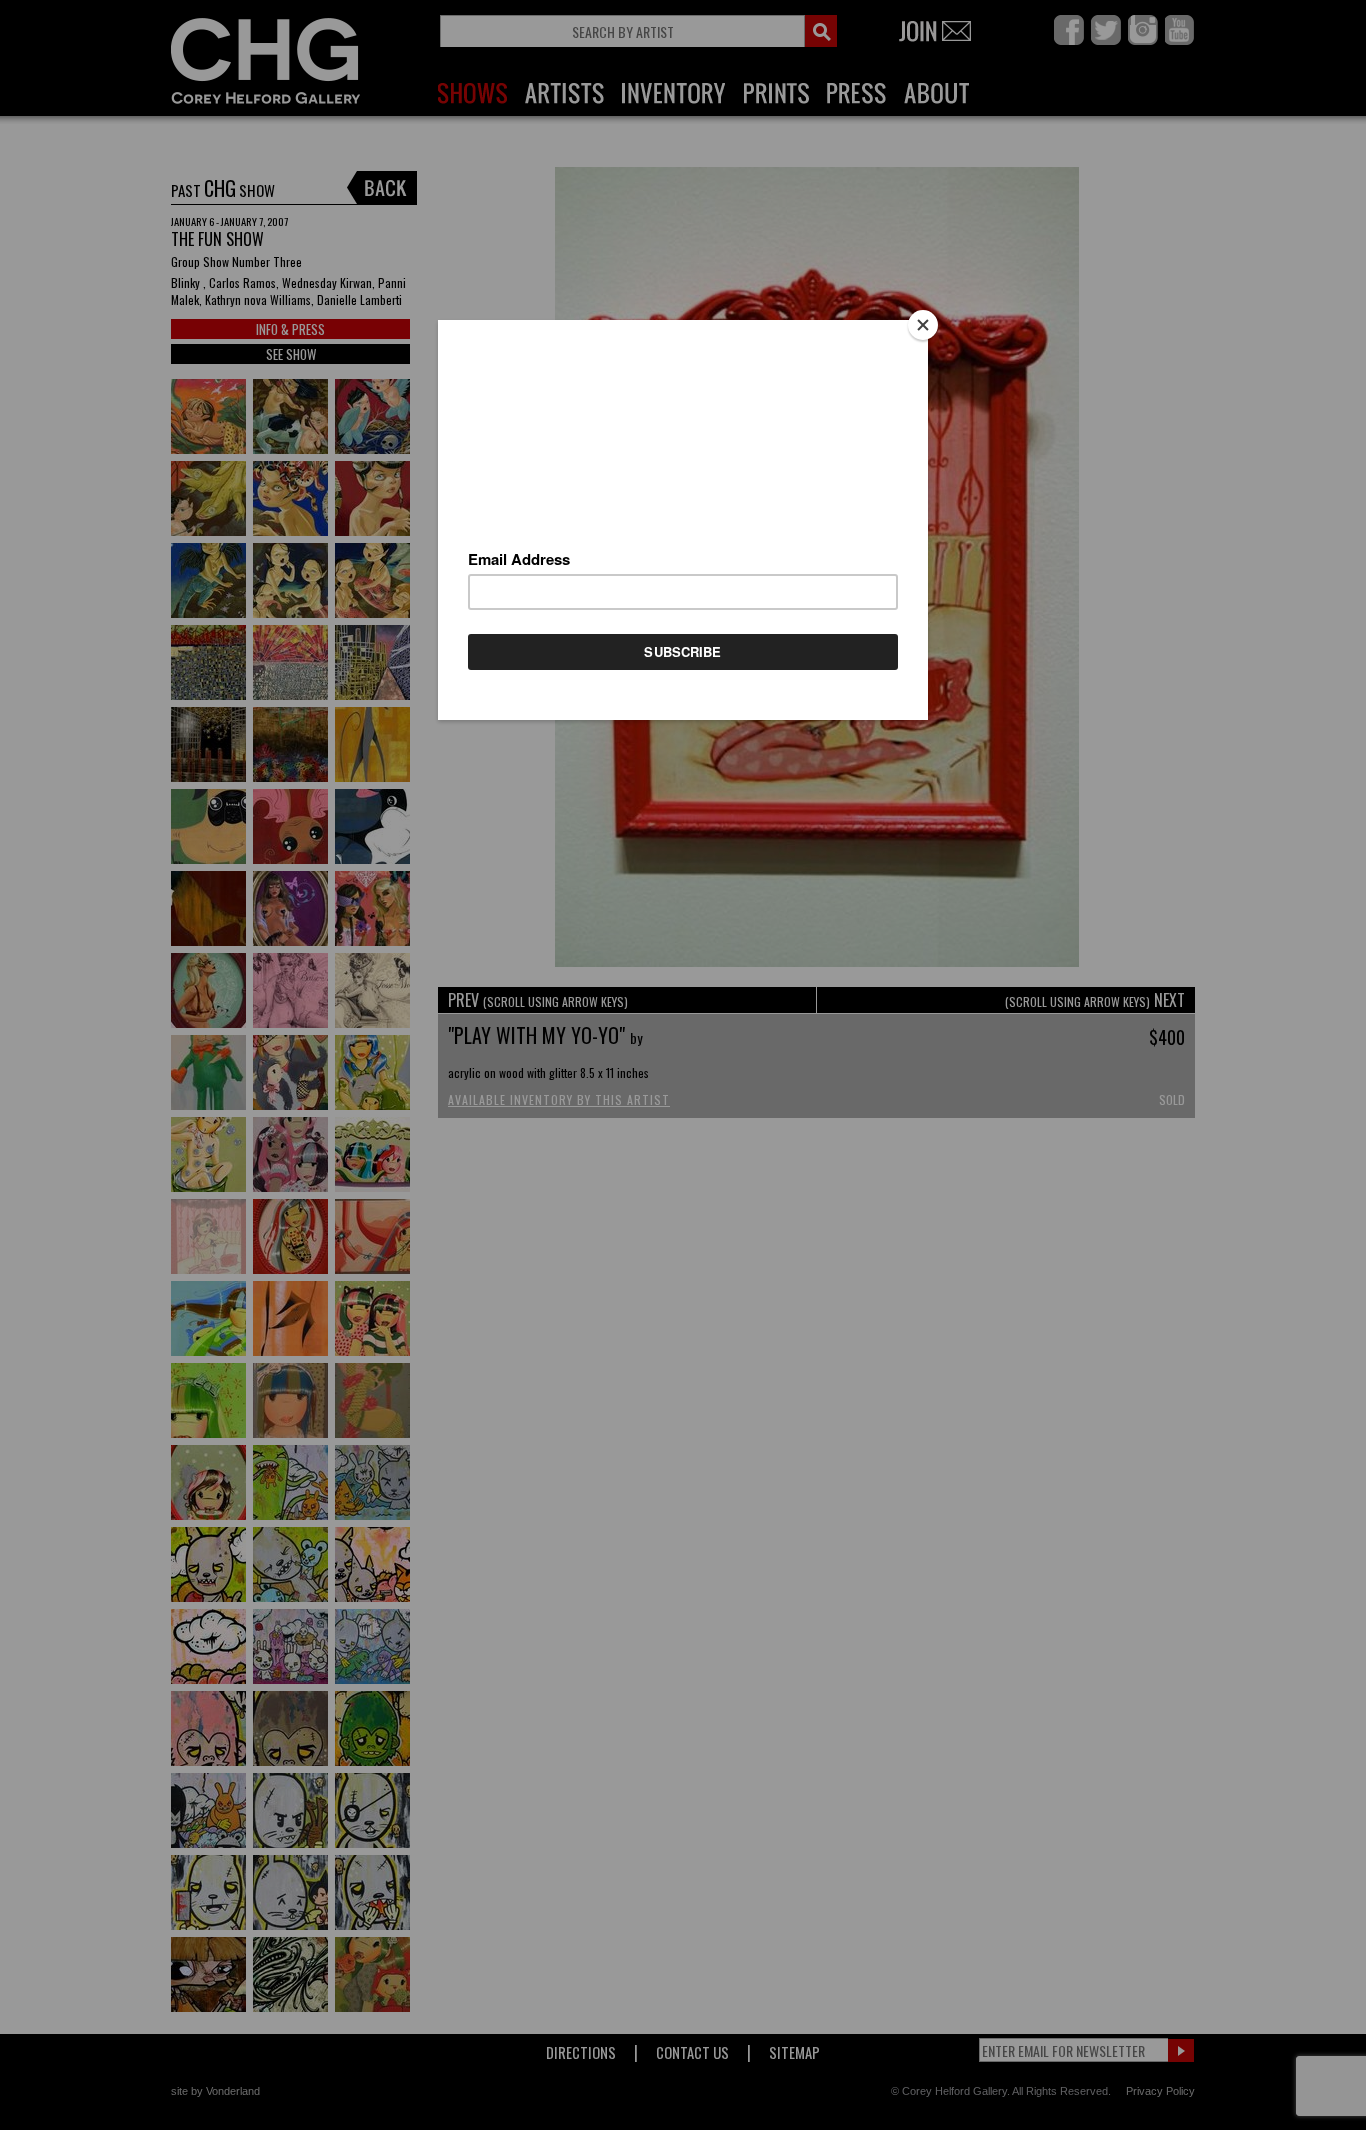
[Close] (923, 325)
